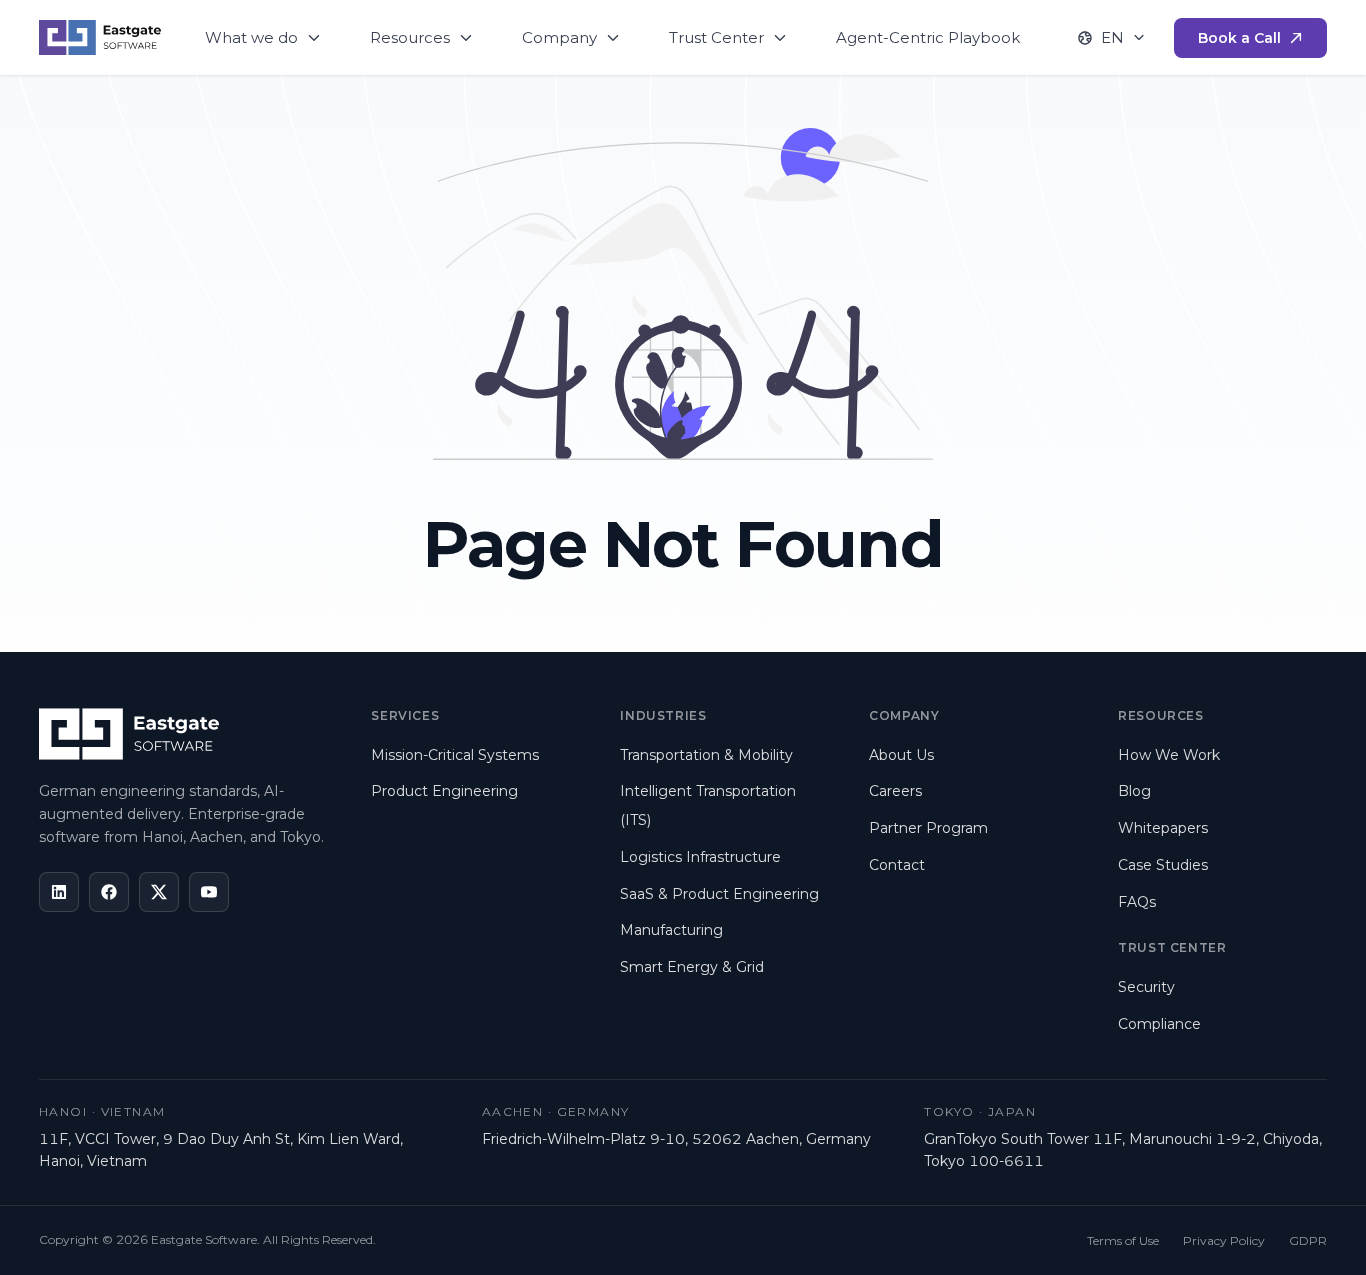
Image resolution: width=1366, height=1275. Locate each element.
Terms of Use (1123, 1240)
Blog (1134, 791)
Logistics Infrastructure (700, 857)
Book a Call (1239, 38)
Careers (895, 791)
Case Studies (1163, 865)
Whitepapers (1163, 828)
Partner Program (928, 828)
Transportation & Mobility (706, 755)
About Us (901, 755)
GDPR (1308, 1240)
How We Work (1169, 755)
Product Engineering (444, 791)
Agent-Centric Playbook (928, 37)
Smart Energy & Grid (692, 967)
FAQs (1137, 902)
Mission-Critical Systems (455, 755)
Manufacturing (671, 930)
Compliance (1159, 1024)
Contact (897, 865)
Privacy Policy (1224, 1240)
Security (1146, 987)
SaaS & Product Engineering (719, 894)
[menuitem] (263, 37)
